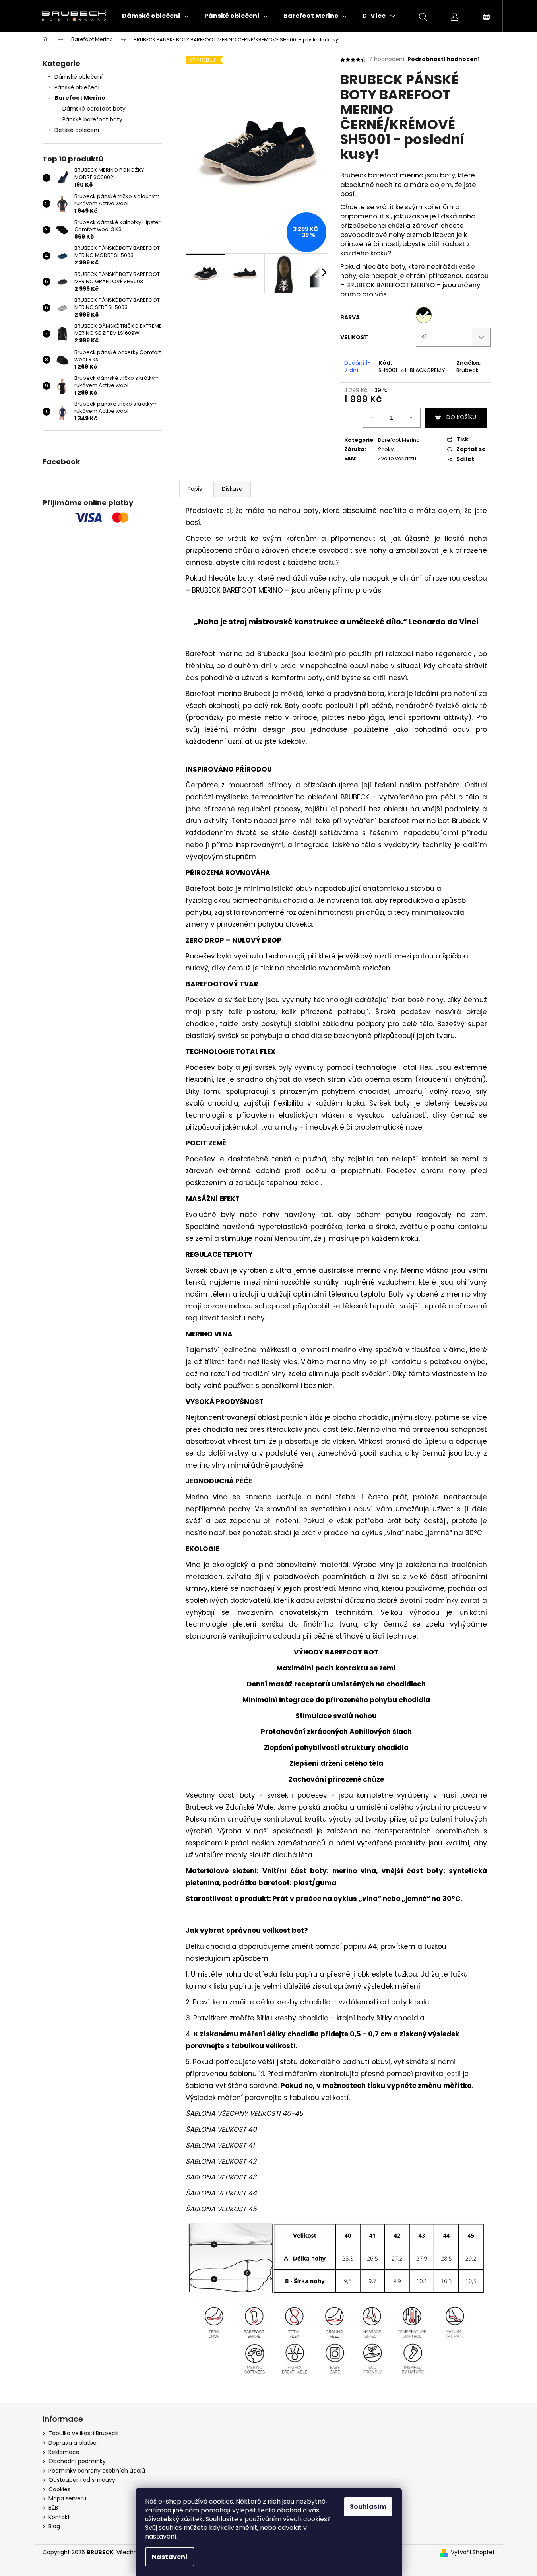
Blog (54, 2526)
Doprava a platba (73, 2443)
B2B (53, 2508)
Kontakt (59, 2517)
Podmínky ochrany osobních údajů (97, 2471)
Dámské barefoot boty (94, 109)
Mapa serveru (67, 2498)
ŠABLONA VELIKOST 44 (221, 2193)
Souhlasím (368, 2507)
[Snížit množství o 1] (372, 418)
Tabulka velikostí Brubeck (83, 2433)
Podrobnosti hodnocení (444, 59)
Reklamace (64, 2452)
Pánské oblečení (77, 87)
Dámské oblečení (79, 77)
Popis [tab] (195, 489)
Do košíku (461, 417)
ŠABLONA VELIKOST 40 (221, 2129)
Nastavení (170, 2557)
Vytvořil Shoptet (473, 2552)
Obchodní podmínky (77, 2461)
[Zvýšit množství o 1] (411, 418)
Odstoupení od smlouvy (82, 2480)
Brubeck (467, 370)
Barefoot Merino (80, 98)
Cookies (59, 2489)
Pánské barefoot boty (92, 119)
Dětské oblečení (77, 130)
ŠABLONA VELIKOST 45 (221, 2209)
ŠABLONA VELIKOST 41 (220, 2145)
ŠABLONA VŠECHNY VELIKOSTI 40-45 (244, 2113)
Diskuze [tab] (232, 489)
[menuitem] (155, 16)
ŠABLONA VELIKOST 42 (221, 2161)
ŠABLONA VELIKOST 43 (221, 2177)
